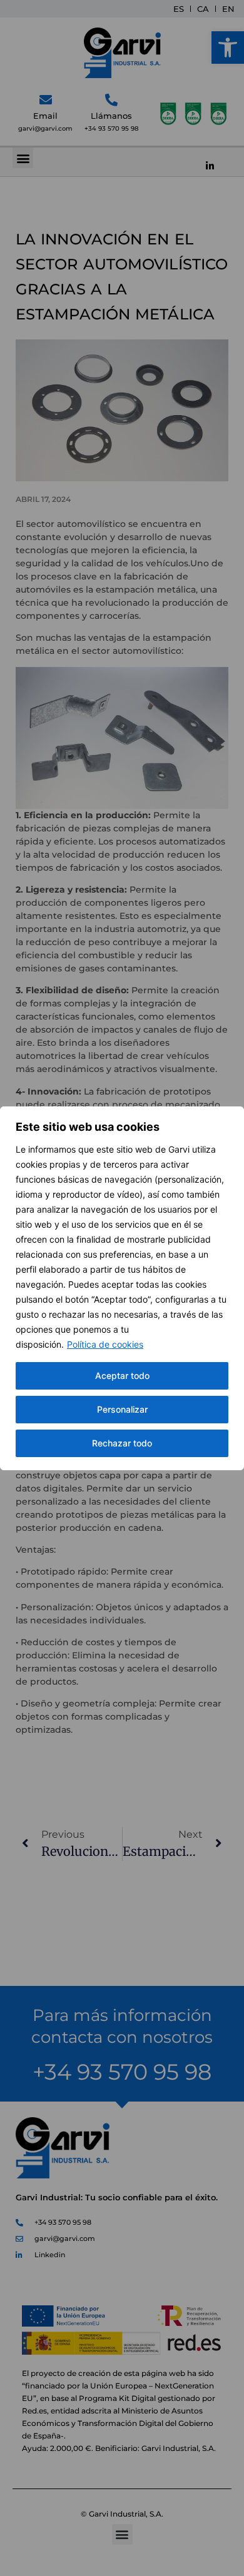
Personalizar (122, 1409)
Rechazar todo (122, 1443)
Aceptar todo (122, 1376)
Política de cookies (105, 1344)
